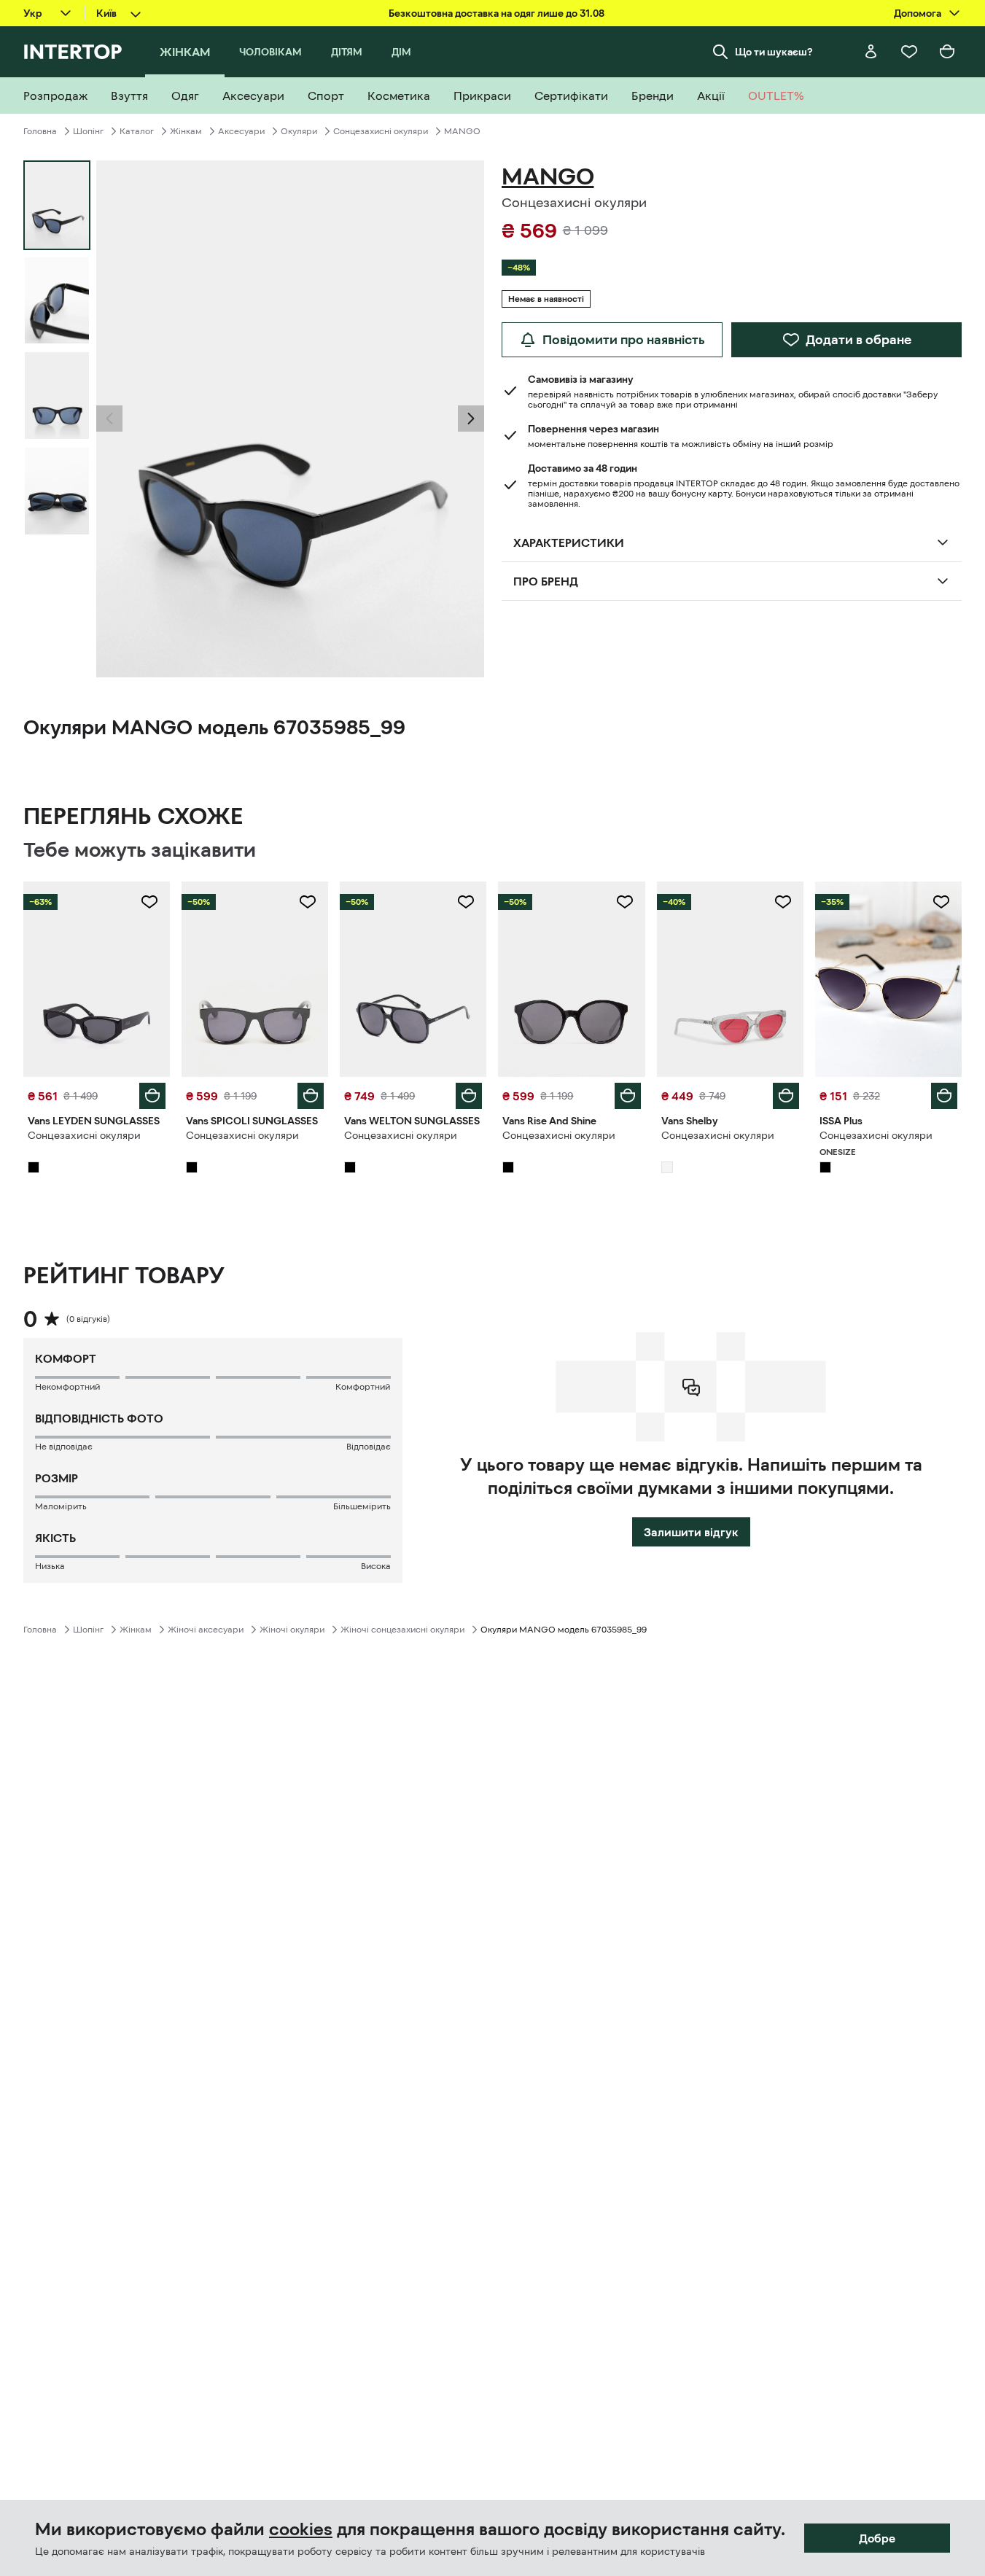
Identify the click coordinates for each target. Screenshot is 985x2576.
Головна (40, 131)
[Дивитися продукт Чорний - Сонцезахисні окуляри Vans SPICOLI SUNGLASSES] (255, 979)
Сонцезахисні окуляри (381, 131)
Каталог (137, 131)
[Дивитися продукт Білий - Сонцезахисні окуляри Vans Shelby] (730, 979)
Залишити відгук (691, 1532)
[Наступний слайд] (471, 419)
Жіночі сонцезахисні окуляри (402, 1630)
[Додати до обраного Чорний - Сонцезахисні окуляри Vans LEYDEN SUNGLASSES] (149, 902)
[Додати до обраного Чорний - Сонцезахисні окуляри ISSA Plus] (941, 902)
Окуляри (299, 131)
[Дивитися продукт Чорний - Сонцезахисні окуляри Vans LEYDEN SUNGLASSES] (97, 979)
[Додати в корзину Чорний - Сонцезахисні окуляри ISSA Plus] (944, 1096)
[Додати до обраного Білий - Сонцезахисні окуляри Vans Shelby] (783, 902)
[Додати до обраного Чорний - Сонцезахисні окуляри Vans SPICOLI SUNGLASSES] (308, 902)
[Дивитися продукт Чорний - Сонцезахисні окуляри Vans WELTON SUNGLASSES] (413, 979)
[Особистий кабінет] (871, 52)
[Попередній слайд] (109, 419)
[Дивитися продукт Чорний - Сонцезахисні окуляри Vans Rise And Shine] (571, 979)
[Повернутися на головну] (73, 52)
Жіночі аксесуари (206, 1630)
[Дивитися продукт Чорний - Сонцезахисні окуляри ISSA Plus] (888, 979)
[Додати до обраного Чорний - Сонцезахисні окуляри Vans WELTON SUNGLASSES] (466, 902)
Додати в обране (859, 340)
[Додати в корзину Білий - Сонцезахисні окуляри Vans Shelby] (786, 1096)
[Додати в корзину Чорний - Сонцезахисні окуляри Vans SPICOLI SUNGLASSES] (311, 1096)
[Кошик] (947, 52)
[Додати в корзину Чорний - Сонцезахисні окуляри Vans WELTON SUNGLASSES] (469, 1096)
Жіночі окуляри (292, 1630)
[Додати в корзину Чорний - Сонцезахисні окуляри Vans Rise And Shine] (628, 1096)
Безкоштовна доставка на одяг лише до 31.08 (497, 13)
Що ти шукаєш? (774, 52)
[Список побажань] (909, 52)
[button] (109, 419)
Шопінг (88, 131)
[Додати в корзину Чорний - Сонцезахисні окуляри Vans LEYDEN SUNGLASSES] (152, 1096)
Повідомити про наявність (624, 340)
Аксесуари (241, 131)
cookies (301, 2529)
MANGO (462, 131)
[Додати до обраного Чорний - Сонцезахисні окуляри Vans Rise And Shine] (625, 902)
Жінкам (186, 131)
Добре (877, 2538)
